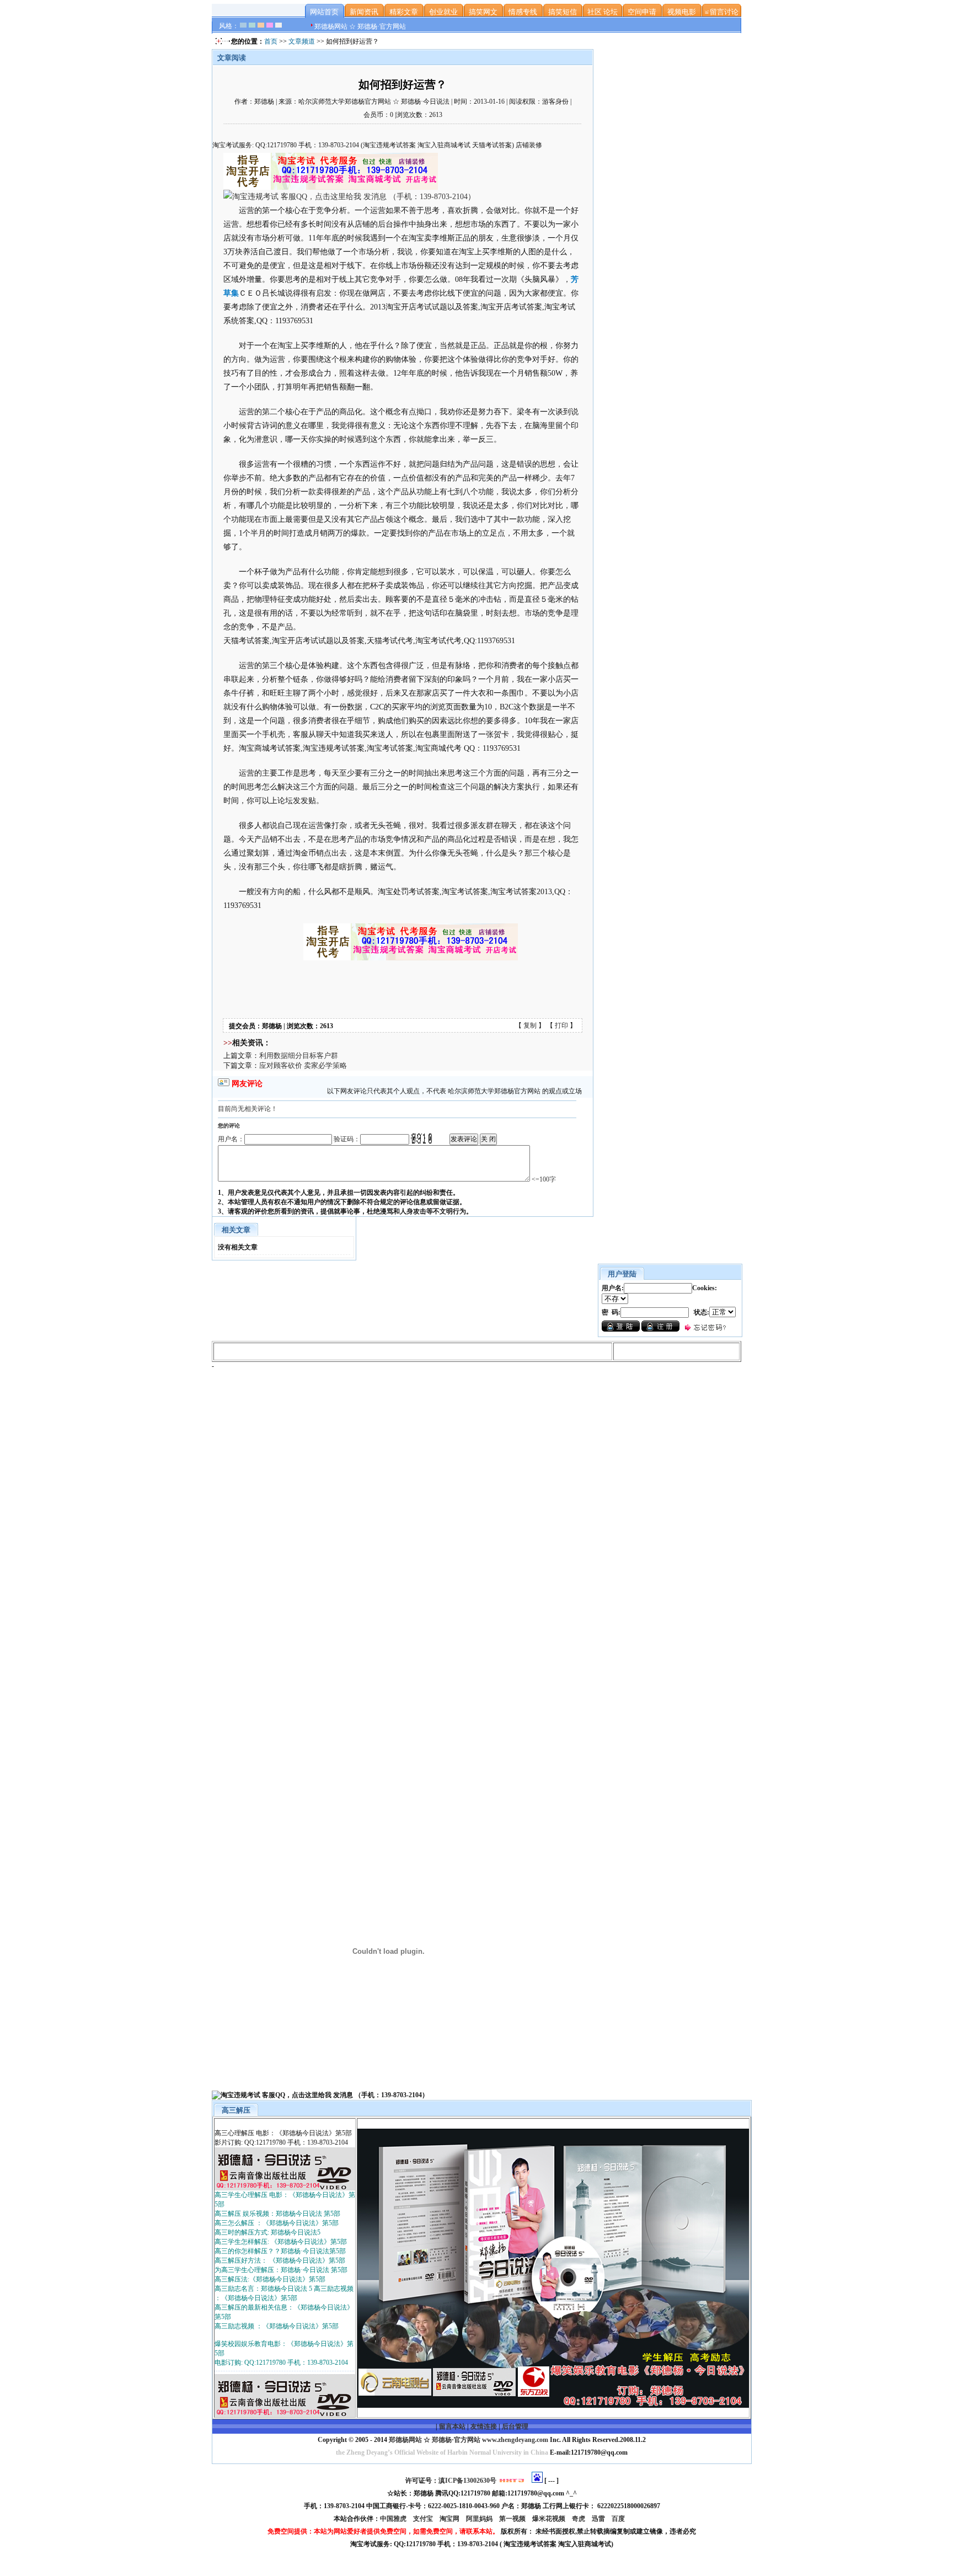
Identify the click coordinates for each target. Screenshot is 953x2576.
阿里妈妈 (480, 2519)
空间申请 (642, 12)
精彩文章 (404, 12)
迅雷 (599, 2519)
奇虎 (579, 2519)
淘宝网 (450, 2519)
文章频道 (302, 41)
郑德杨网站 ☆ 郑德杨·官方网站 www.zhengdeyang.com (468, 2440)
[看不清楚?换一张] (422, 1139)
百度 (619, 2519)
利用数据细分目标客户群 (299, 1055)
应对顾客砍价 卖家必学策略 (303, 1065)
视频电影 (682, 12)
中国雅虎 (394, 2519)
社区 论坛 (603, 12)
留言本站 (452, 2427)
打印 (561, 1025)
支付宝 (424, 2519)
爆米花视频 (550, 2519)
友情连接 (484, 2427)
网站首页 (324, 12)
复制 (530, 1025)
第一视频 (513, 2519)
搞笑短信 (563, 12)
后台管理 (515, 2427)
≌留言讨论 (721, 12)
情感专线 (523, 12)
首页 (271, 41)
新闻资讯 (364, 12)
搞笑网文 (483, 12)
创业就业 (443, 12)
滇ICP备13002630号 (467, 2481)
